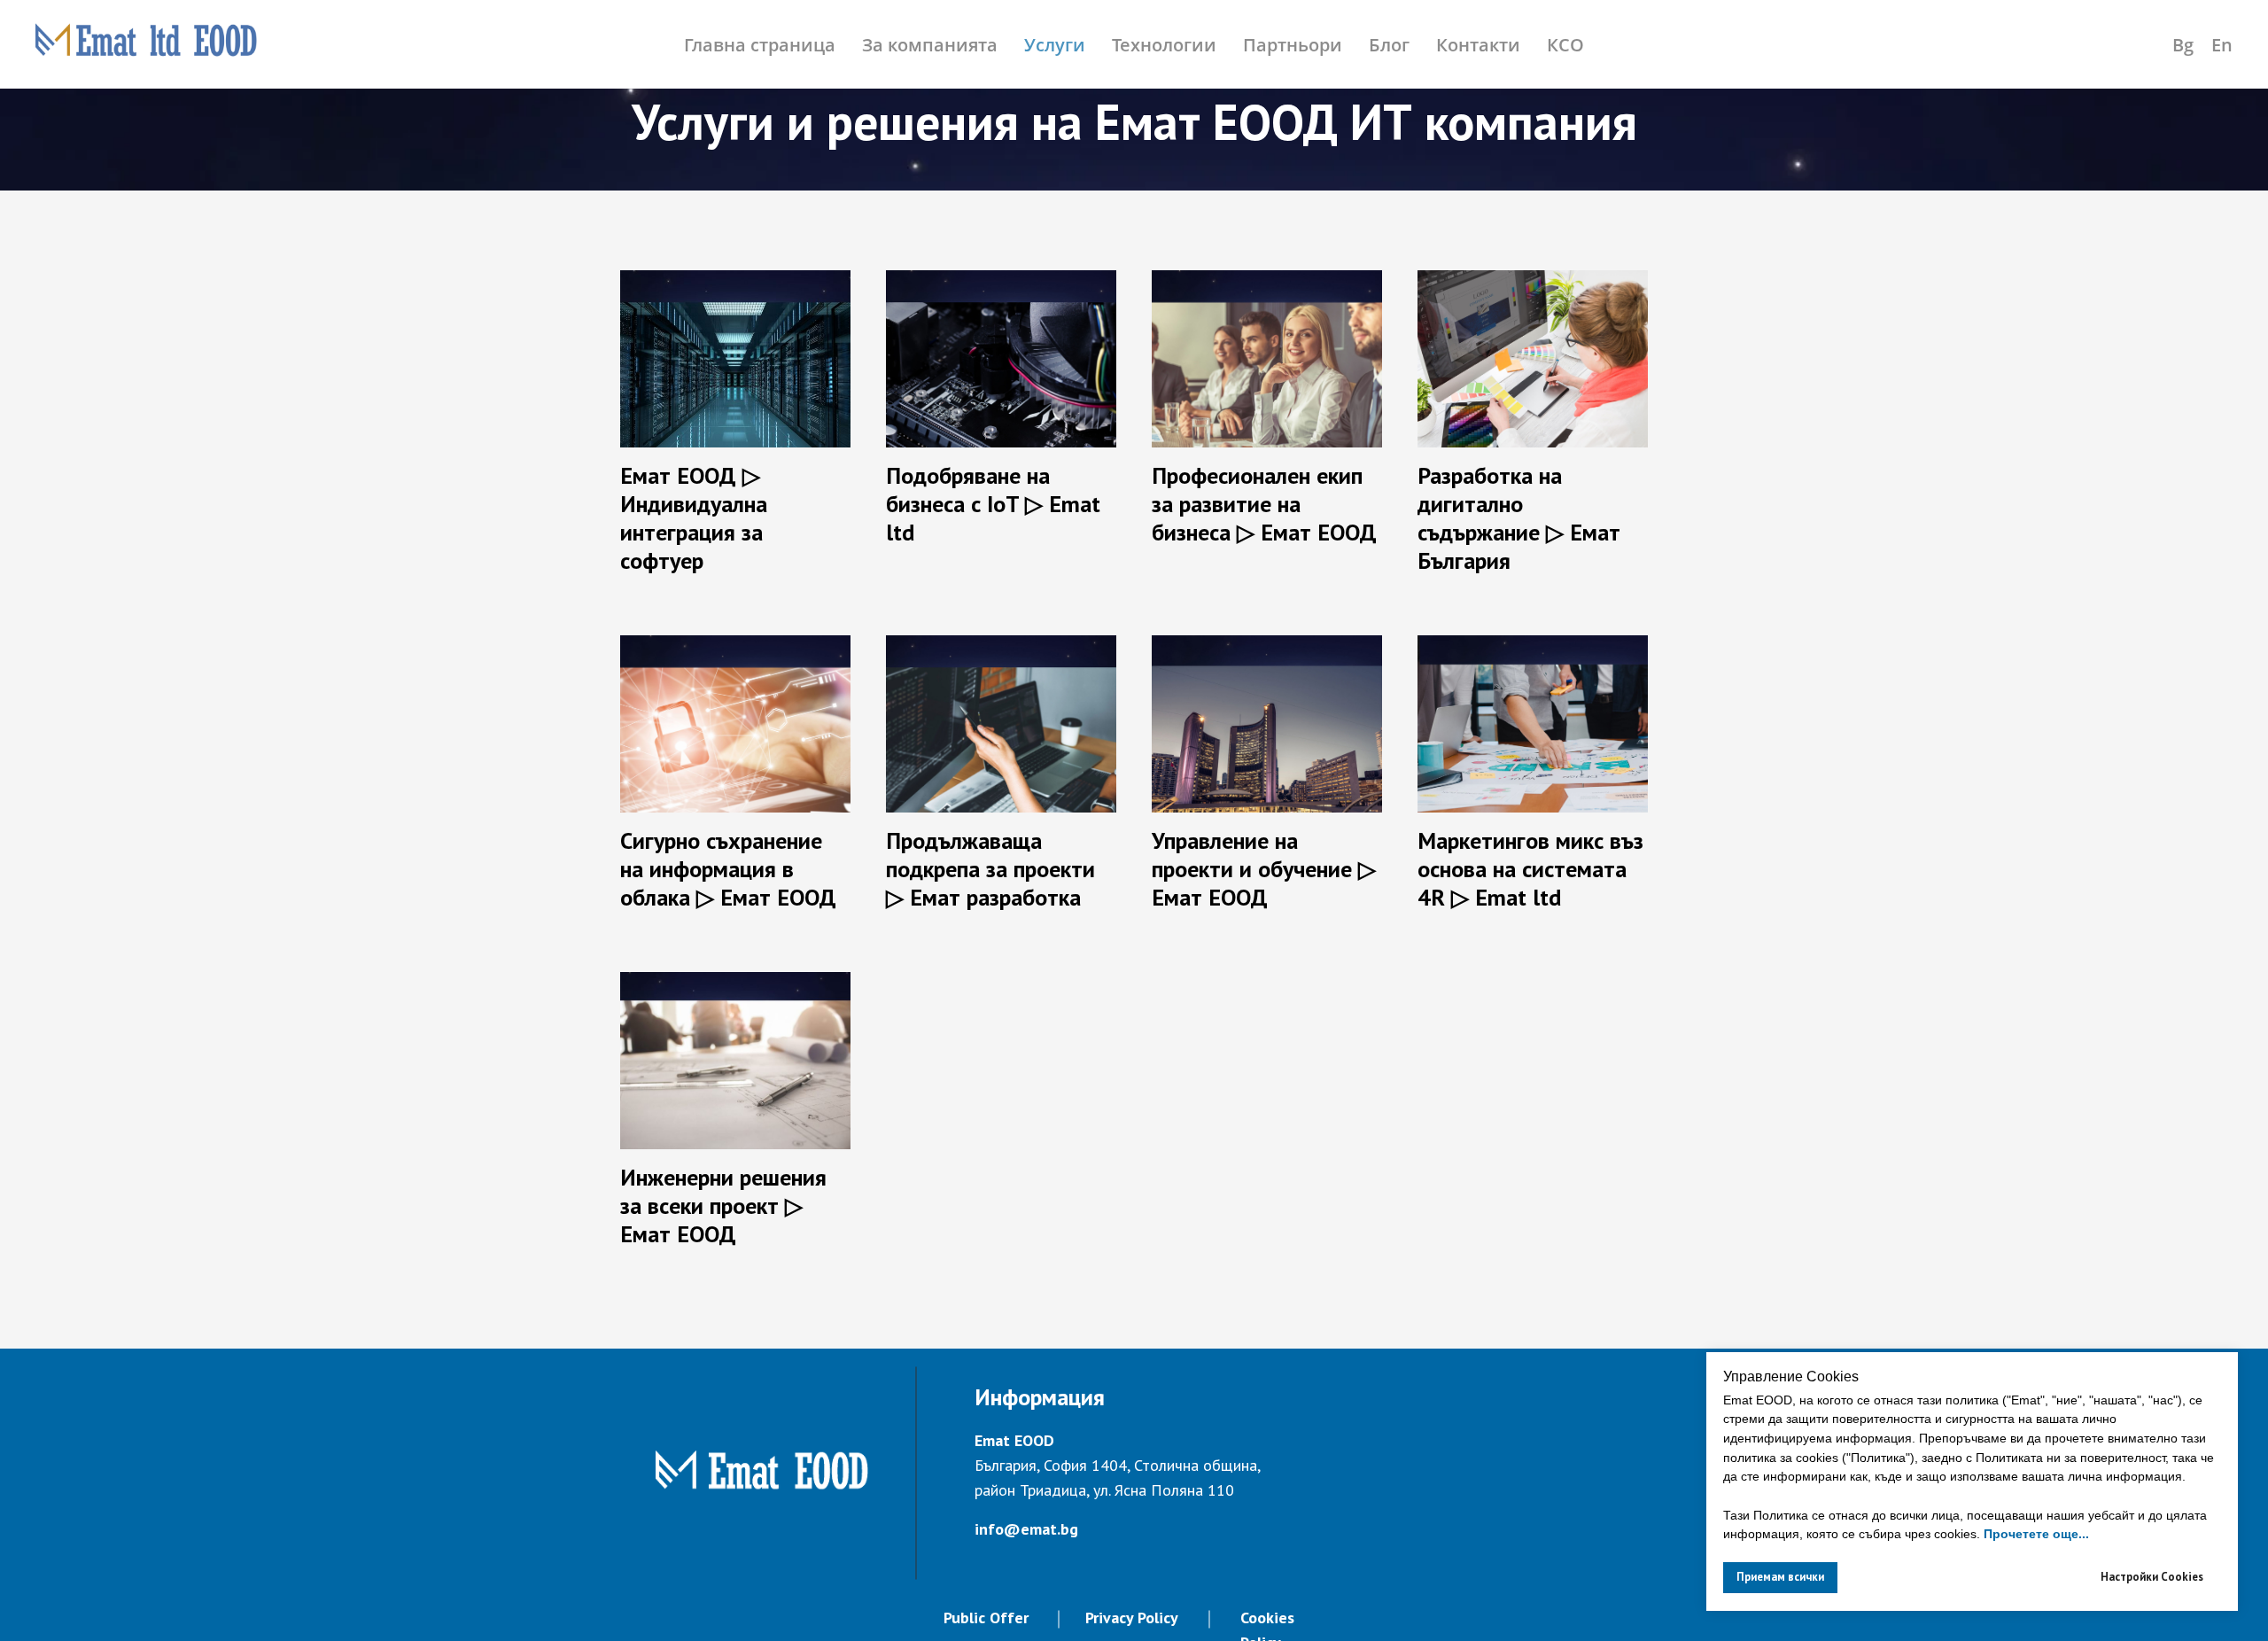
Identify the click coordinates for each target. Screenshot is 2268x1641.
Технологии (1164, 45)
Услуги (1055, 45)
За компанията (930, 45)
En (2222, 45)
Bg (2183, 45)
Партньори (1293, 45)
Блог (1389, 45)
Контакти (1478, 45)
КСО (1565, 45)
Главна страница (760, 45)
